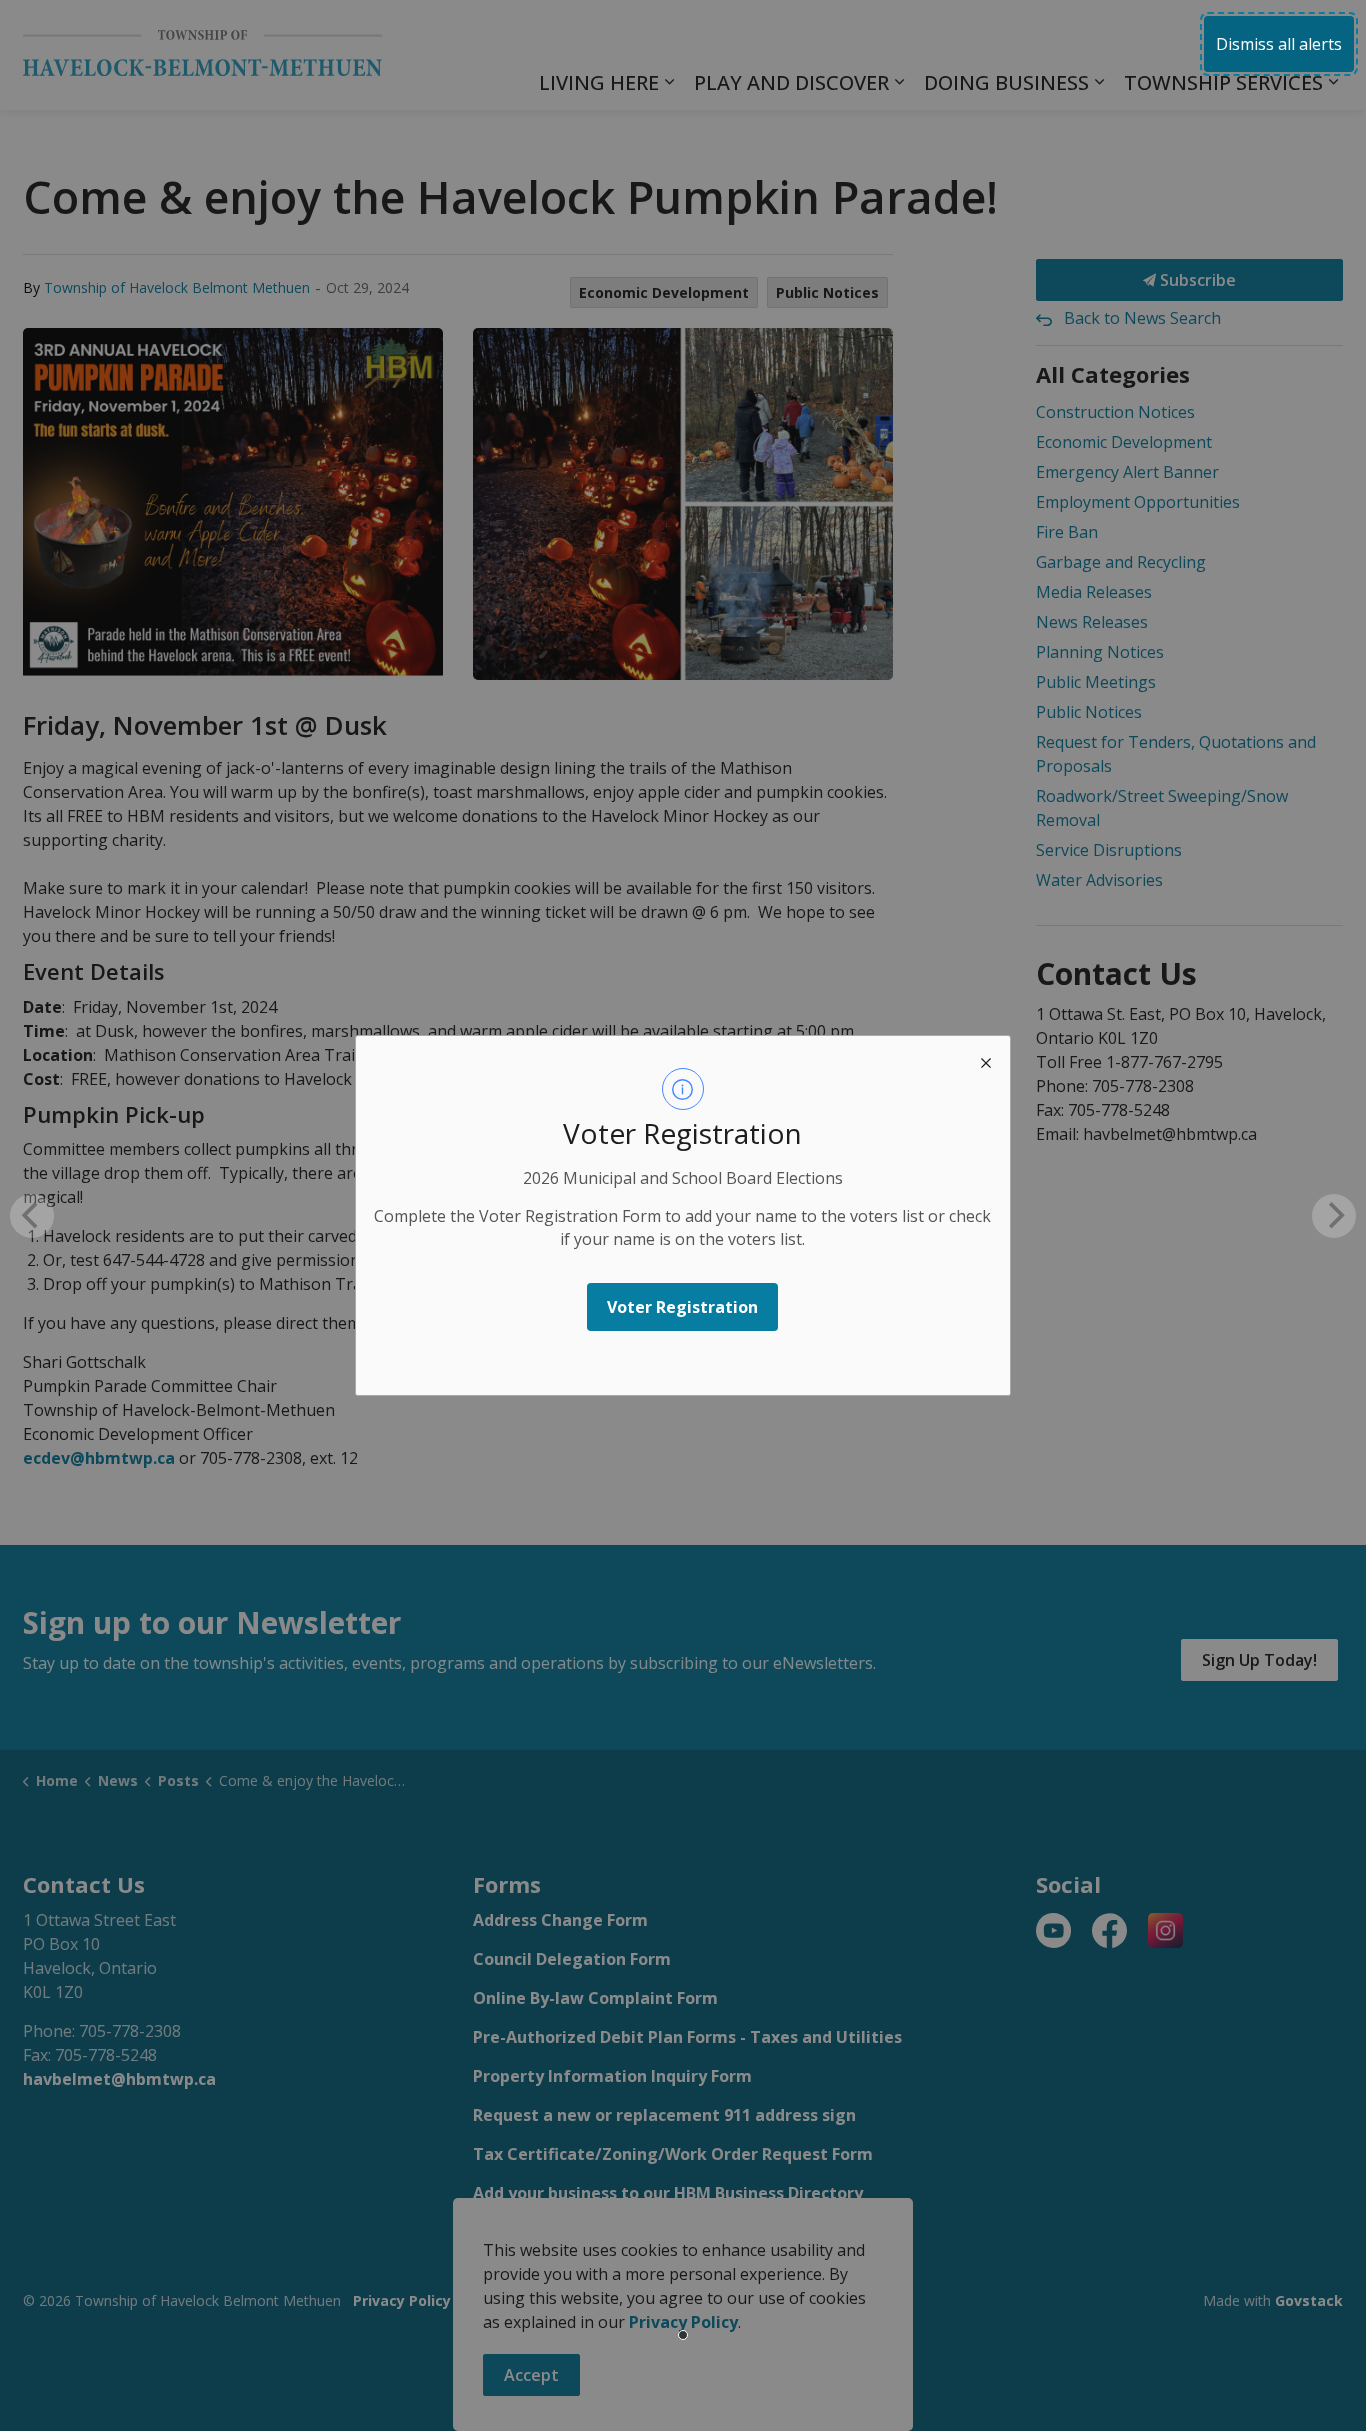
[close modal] (986, 1060)
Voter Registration (682, 1307)
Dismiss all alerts (1279, 44)
